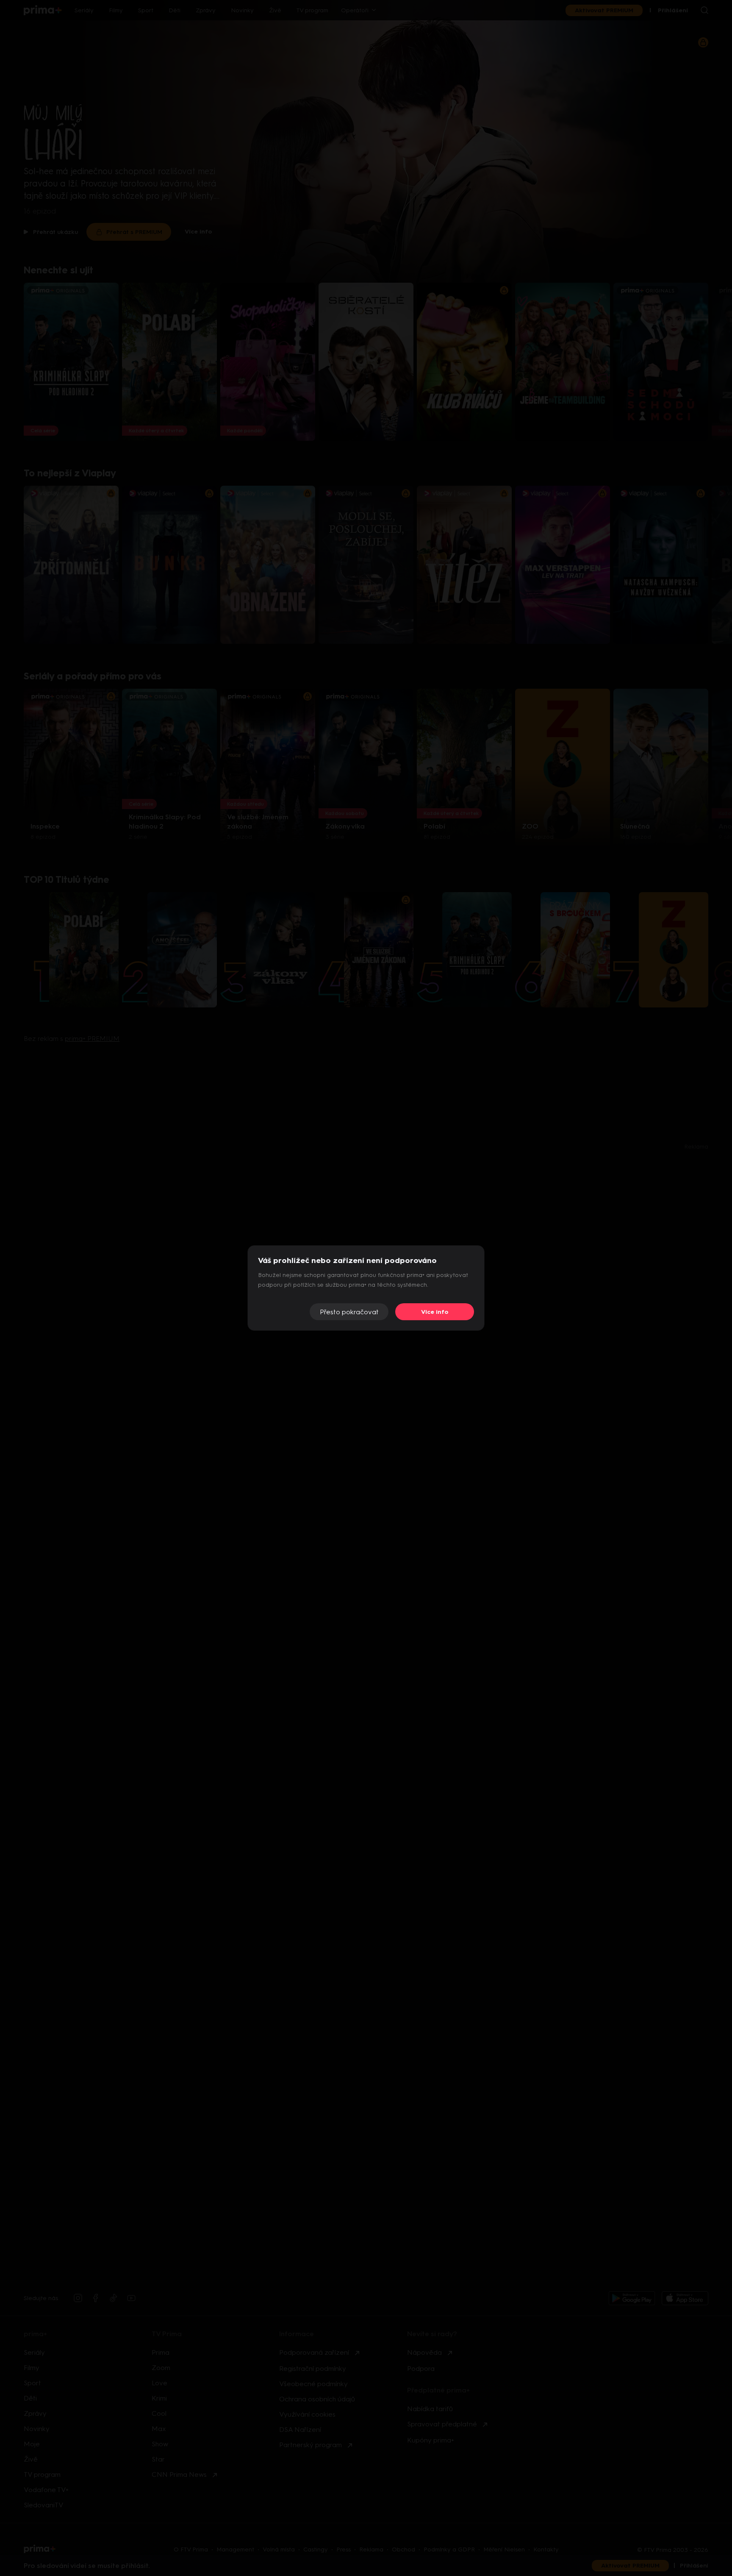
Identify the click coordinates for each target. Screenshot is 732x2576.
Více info (435, 1312)
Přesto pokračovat (349, 1312)
